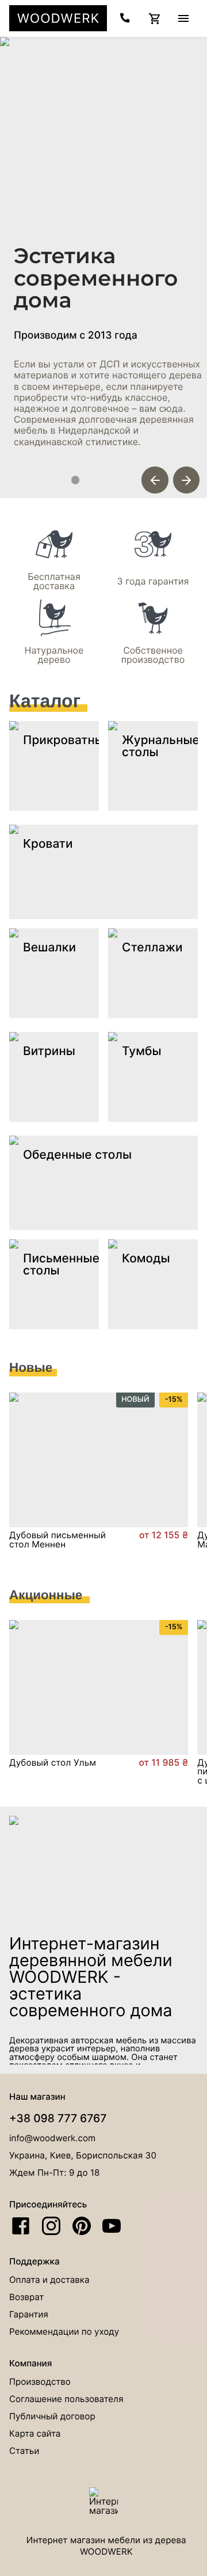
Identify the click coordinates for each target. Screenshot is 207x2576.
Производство (40, 2382)
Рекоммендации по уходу (64, 2332)
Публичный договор (52, 2416)
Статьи (24, 2451)
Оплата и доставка (49, 2280)
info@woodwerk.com (52, 2138)
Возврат (26, 2297)
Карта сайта (35, 2433)
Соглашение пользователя (66, 2399)
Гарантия (29, 2314)
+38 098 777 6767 (58, 2118)
